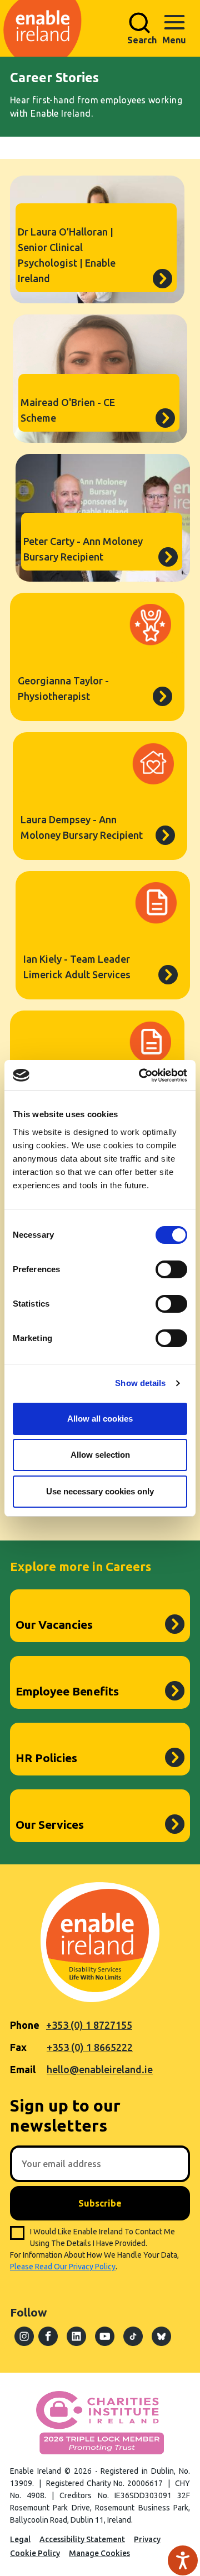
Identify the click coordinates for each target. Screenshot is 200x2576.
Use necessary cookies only (100, 1491)
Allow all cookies (100, 1419)
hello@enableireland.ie (100, 2069)
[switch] (171, 1269)
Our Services (50, 1824)
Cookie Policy (35, 2553)
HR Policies (46, 1758)
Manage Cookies (99, 2553)
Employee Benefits (67, 1691)
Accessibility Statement (82, 2539)
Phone (25, 2025)
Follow (28, 2312)
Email (23, 2069)
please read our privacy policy (63, 2267)
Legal (20, 2539)
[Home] (97, 28)
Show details (140, 1383)
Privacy (147, 2539)
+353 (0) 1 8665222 (90, 2047)
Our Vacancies (54, 1624)
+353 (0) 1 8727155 (89, 2025)
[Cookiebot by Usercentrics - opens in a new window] (141, 1076)
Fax (18, 2047)
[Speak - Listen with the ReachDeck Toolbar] (183, 2560)
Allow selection (100, 1455)
